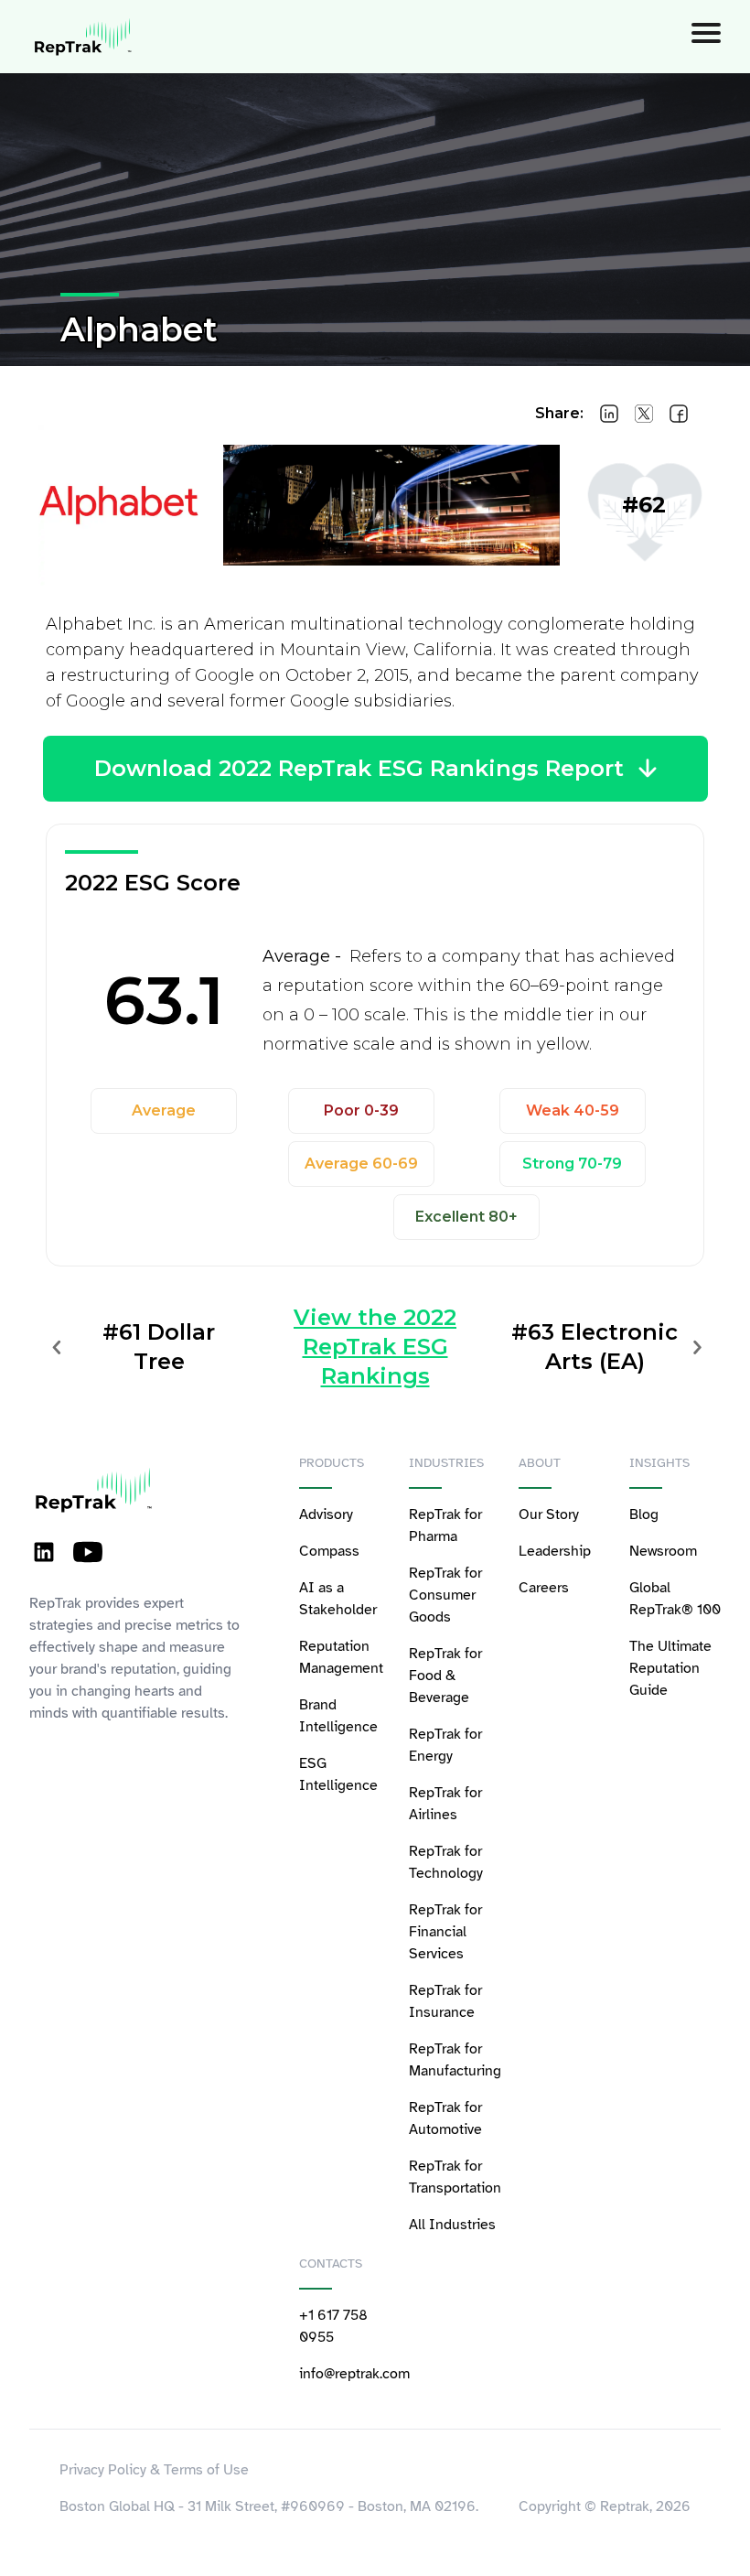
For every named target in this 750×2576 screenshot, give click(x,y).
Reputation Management (341, 1657)
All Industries (452, 2225)
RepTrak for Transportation (455, 2177)
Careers (544, 1588)
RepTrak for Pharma (445, 1525)
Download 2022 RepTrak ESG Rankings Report (359, 768)
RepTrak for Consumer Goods (445, 1595)
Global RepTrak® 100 (675, 1599)
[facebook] (679, 414)
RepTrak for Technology (446, 1862)
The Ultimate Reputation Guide (670, 1668)
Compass (329, 1551)
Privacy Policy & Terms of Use (154, 2470)
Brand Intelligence (338, 1716)
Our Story (549, 1514)
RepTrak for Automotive (445, 2118)
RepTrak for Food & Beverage (445, 1676)
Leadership (555, 1551)
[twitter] (644, 414)
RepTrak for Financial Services (445, 1932)
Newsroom (663, 1551)
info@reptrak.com (345, 2374)
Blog (644, 1514)
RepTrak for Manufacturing (455, 2060)
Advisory (326, 1514)
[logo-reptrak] (84, 37)
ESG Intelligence (338, 1774)
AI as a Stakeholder (338, 1599)
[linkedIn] (609, 414)
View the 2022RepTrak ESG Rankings (375, 1347)
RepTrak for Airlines (445, 1804)
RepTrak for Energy (445, 1745)
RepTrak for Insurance (445, 2001)
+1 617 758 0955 (333, 2326)
